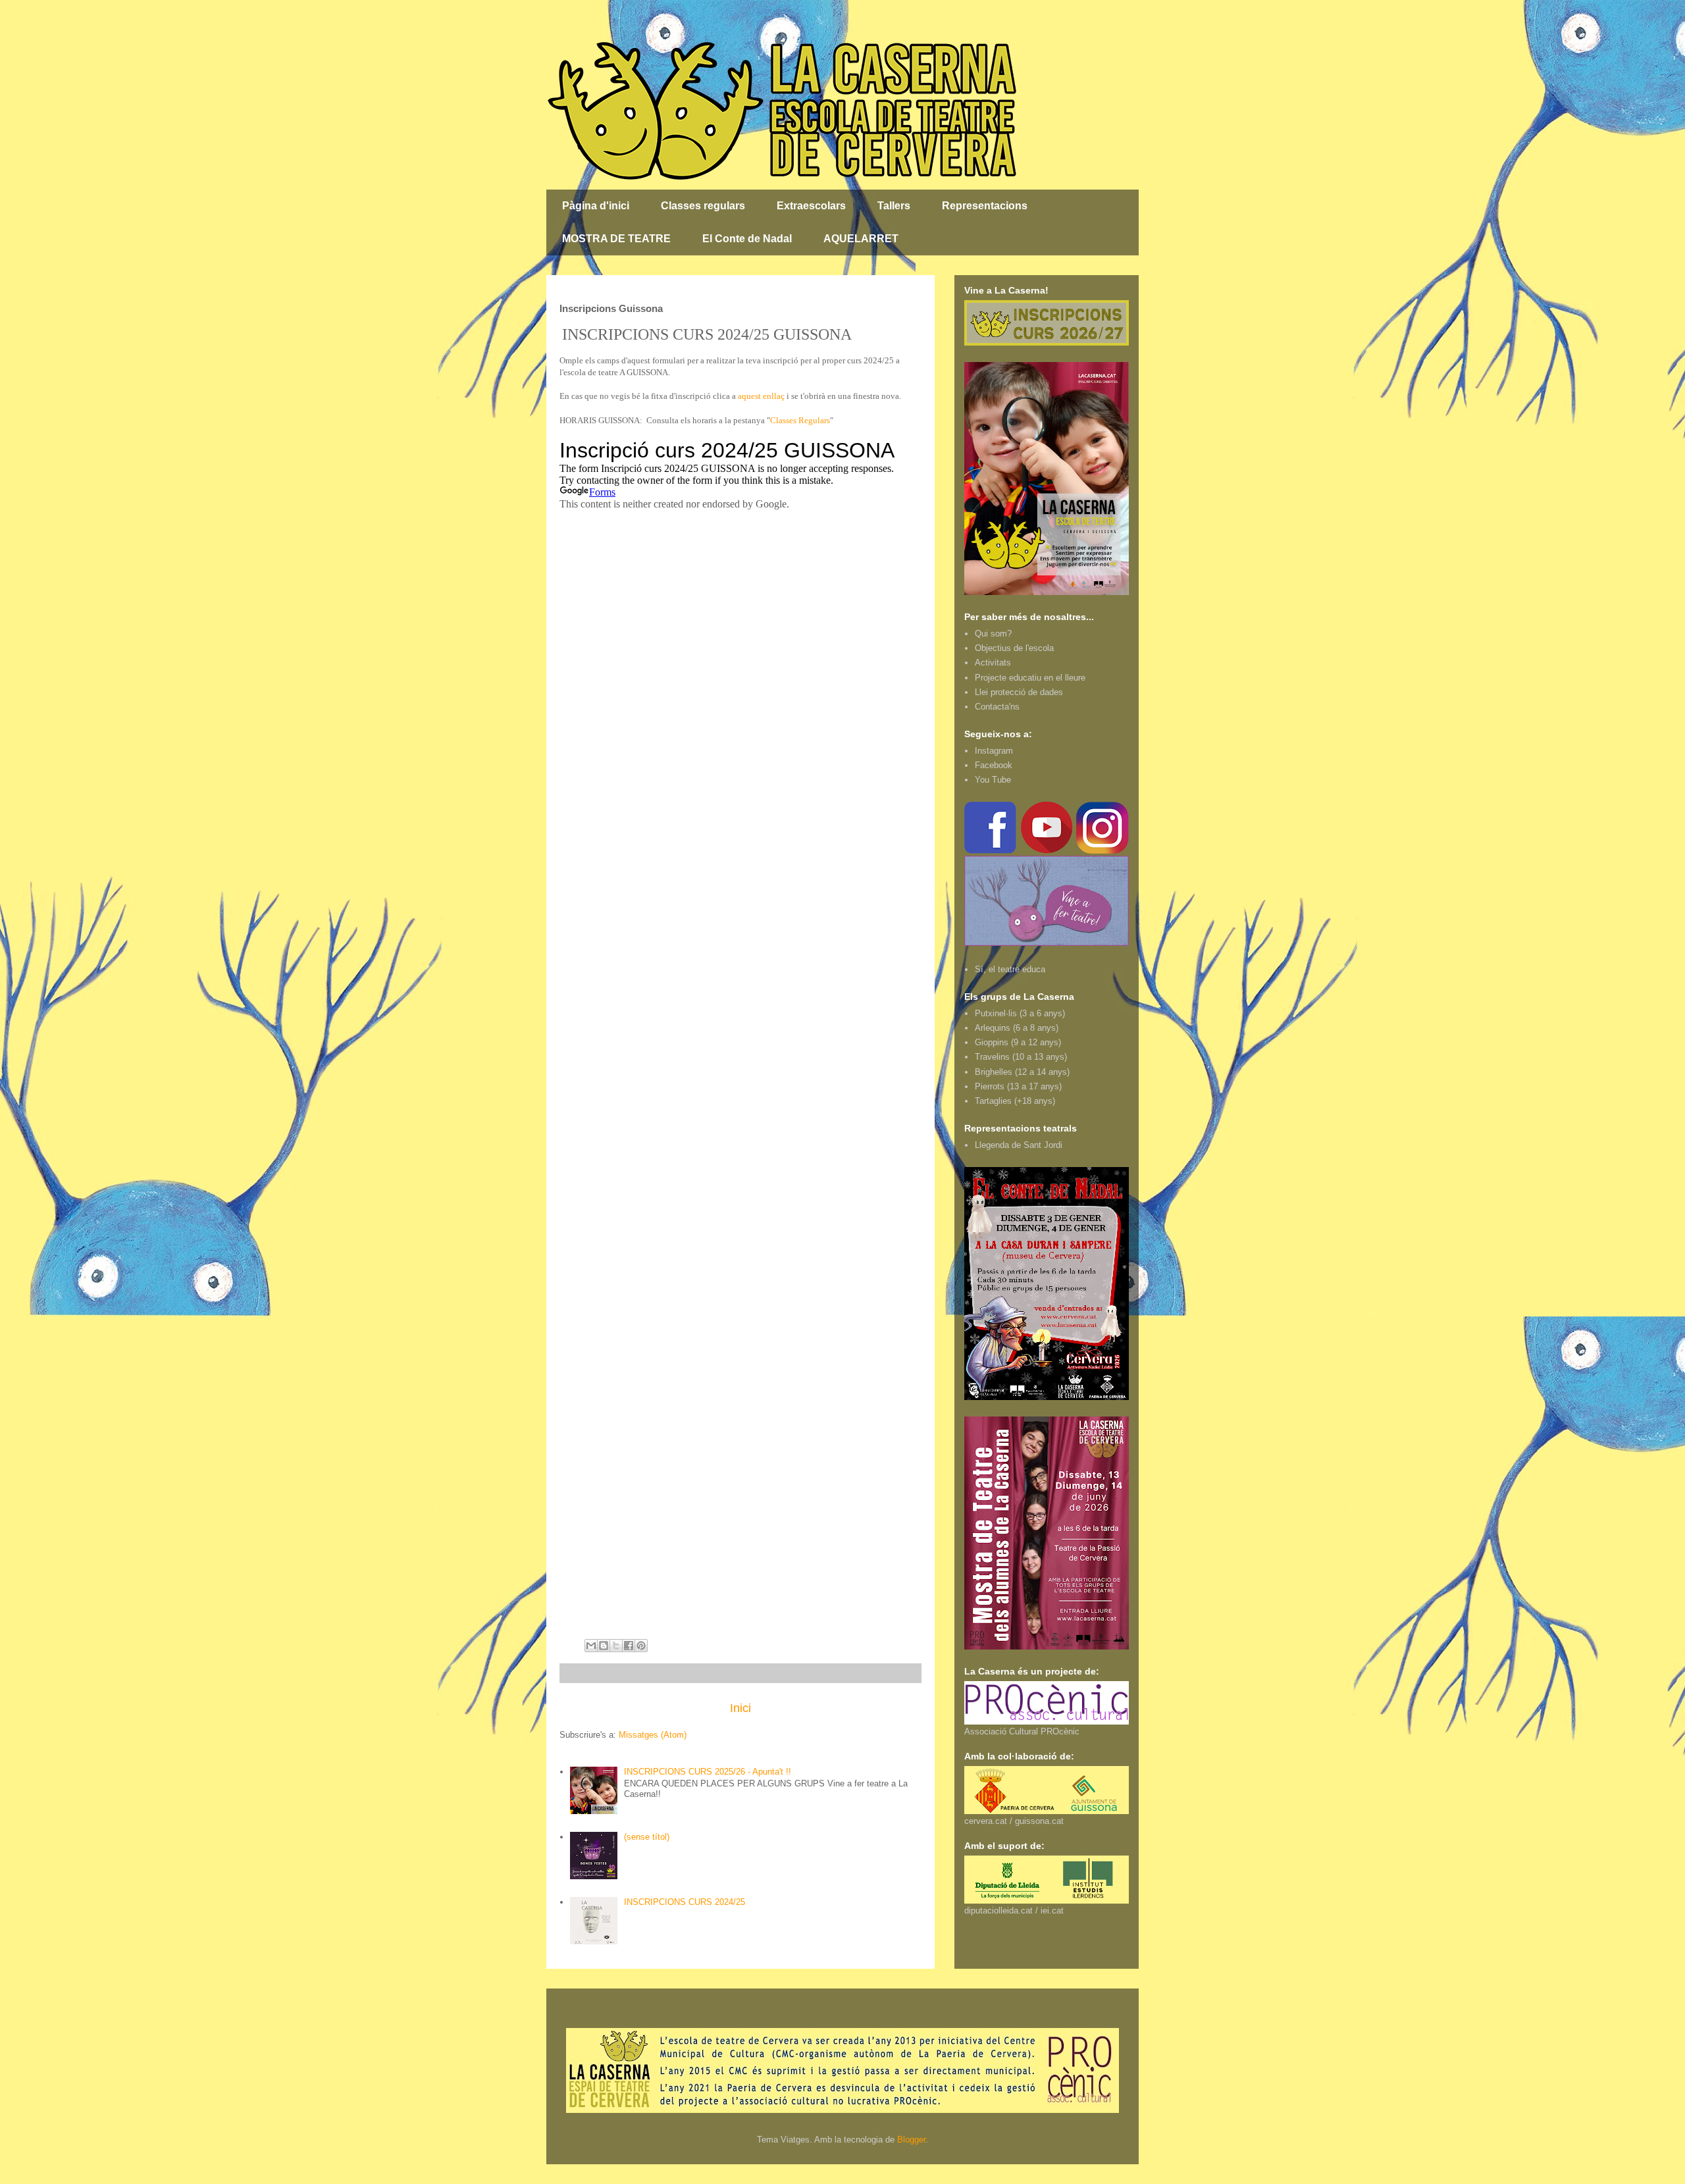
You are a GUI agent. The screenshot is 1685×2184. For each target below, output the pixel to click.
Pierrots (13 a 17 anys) (1018, 1086)
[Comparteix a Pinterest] (641, 1646)
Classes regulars (703, 206)
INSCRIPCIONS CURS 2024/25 (685, 1902)
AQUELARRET (861, 239)
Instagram (994, 751)
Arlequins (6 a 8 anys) (1017, 1028)
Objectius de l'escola (1014, 648)
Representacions (985, 206)
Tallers (894, 206)
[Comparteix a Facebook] (629, 1646)
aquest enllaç (761, 396)
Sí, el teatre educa (1010, 969)
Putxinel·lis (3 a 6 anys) (1020, 1013)
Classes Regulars (800, 420)
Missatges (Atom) (653, 1735)
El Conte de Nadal (747, 239)
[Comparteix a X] (616, 1646)
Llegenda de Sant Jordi (1019, 1145)
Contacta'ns (997, 707)
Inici (740, 1708)
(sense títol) (647, 1837)
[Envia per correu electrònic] (591, 1646)
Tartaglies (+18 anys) (1015, 1101)
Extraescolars (811, 206)
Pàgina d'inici (596, 206)
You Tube (993, 780)
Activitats (993, 663)
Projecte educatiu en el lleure (1030, 678)
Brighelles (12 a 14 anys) (1022, 1072)
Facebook (994, 765)
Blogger (911, 2140)
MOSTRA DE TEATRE (616, 239)
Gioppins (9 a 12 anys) (1018, 1042)
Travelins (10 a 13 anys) (1021, 1057)
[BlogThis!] (604, 1646)
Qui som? (993, 634)
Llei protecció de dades (1019, 692)
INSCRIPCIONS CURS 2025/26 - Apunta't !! (708, 1772)
